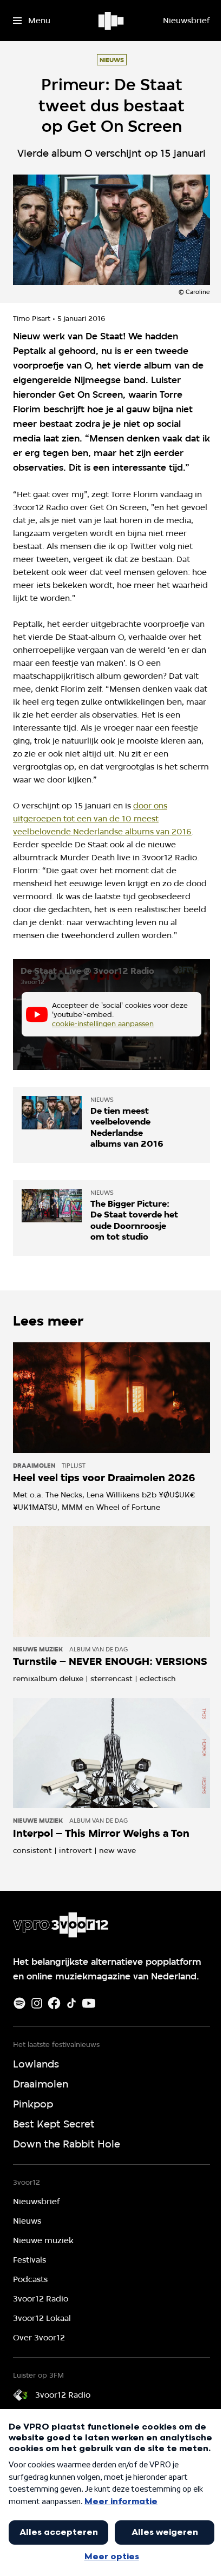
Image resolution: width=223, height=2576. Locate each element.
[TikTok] (71, 2003)
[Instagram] (37, 2003)
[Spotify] (19, 2003)
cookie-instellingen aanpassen (103, 1023)
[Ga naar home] (112, 21)
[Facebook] (54, 2003)
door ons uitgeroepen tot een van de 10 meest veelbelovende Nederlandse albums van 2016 (102, 819)
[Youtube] (89, 2003)
